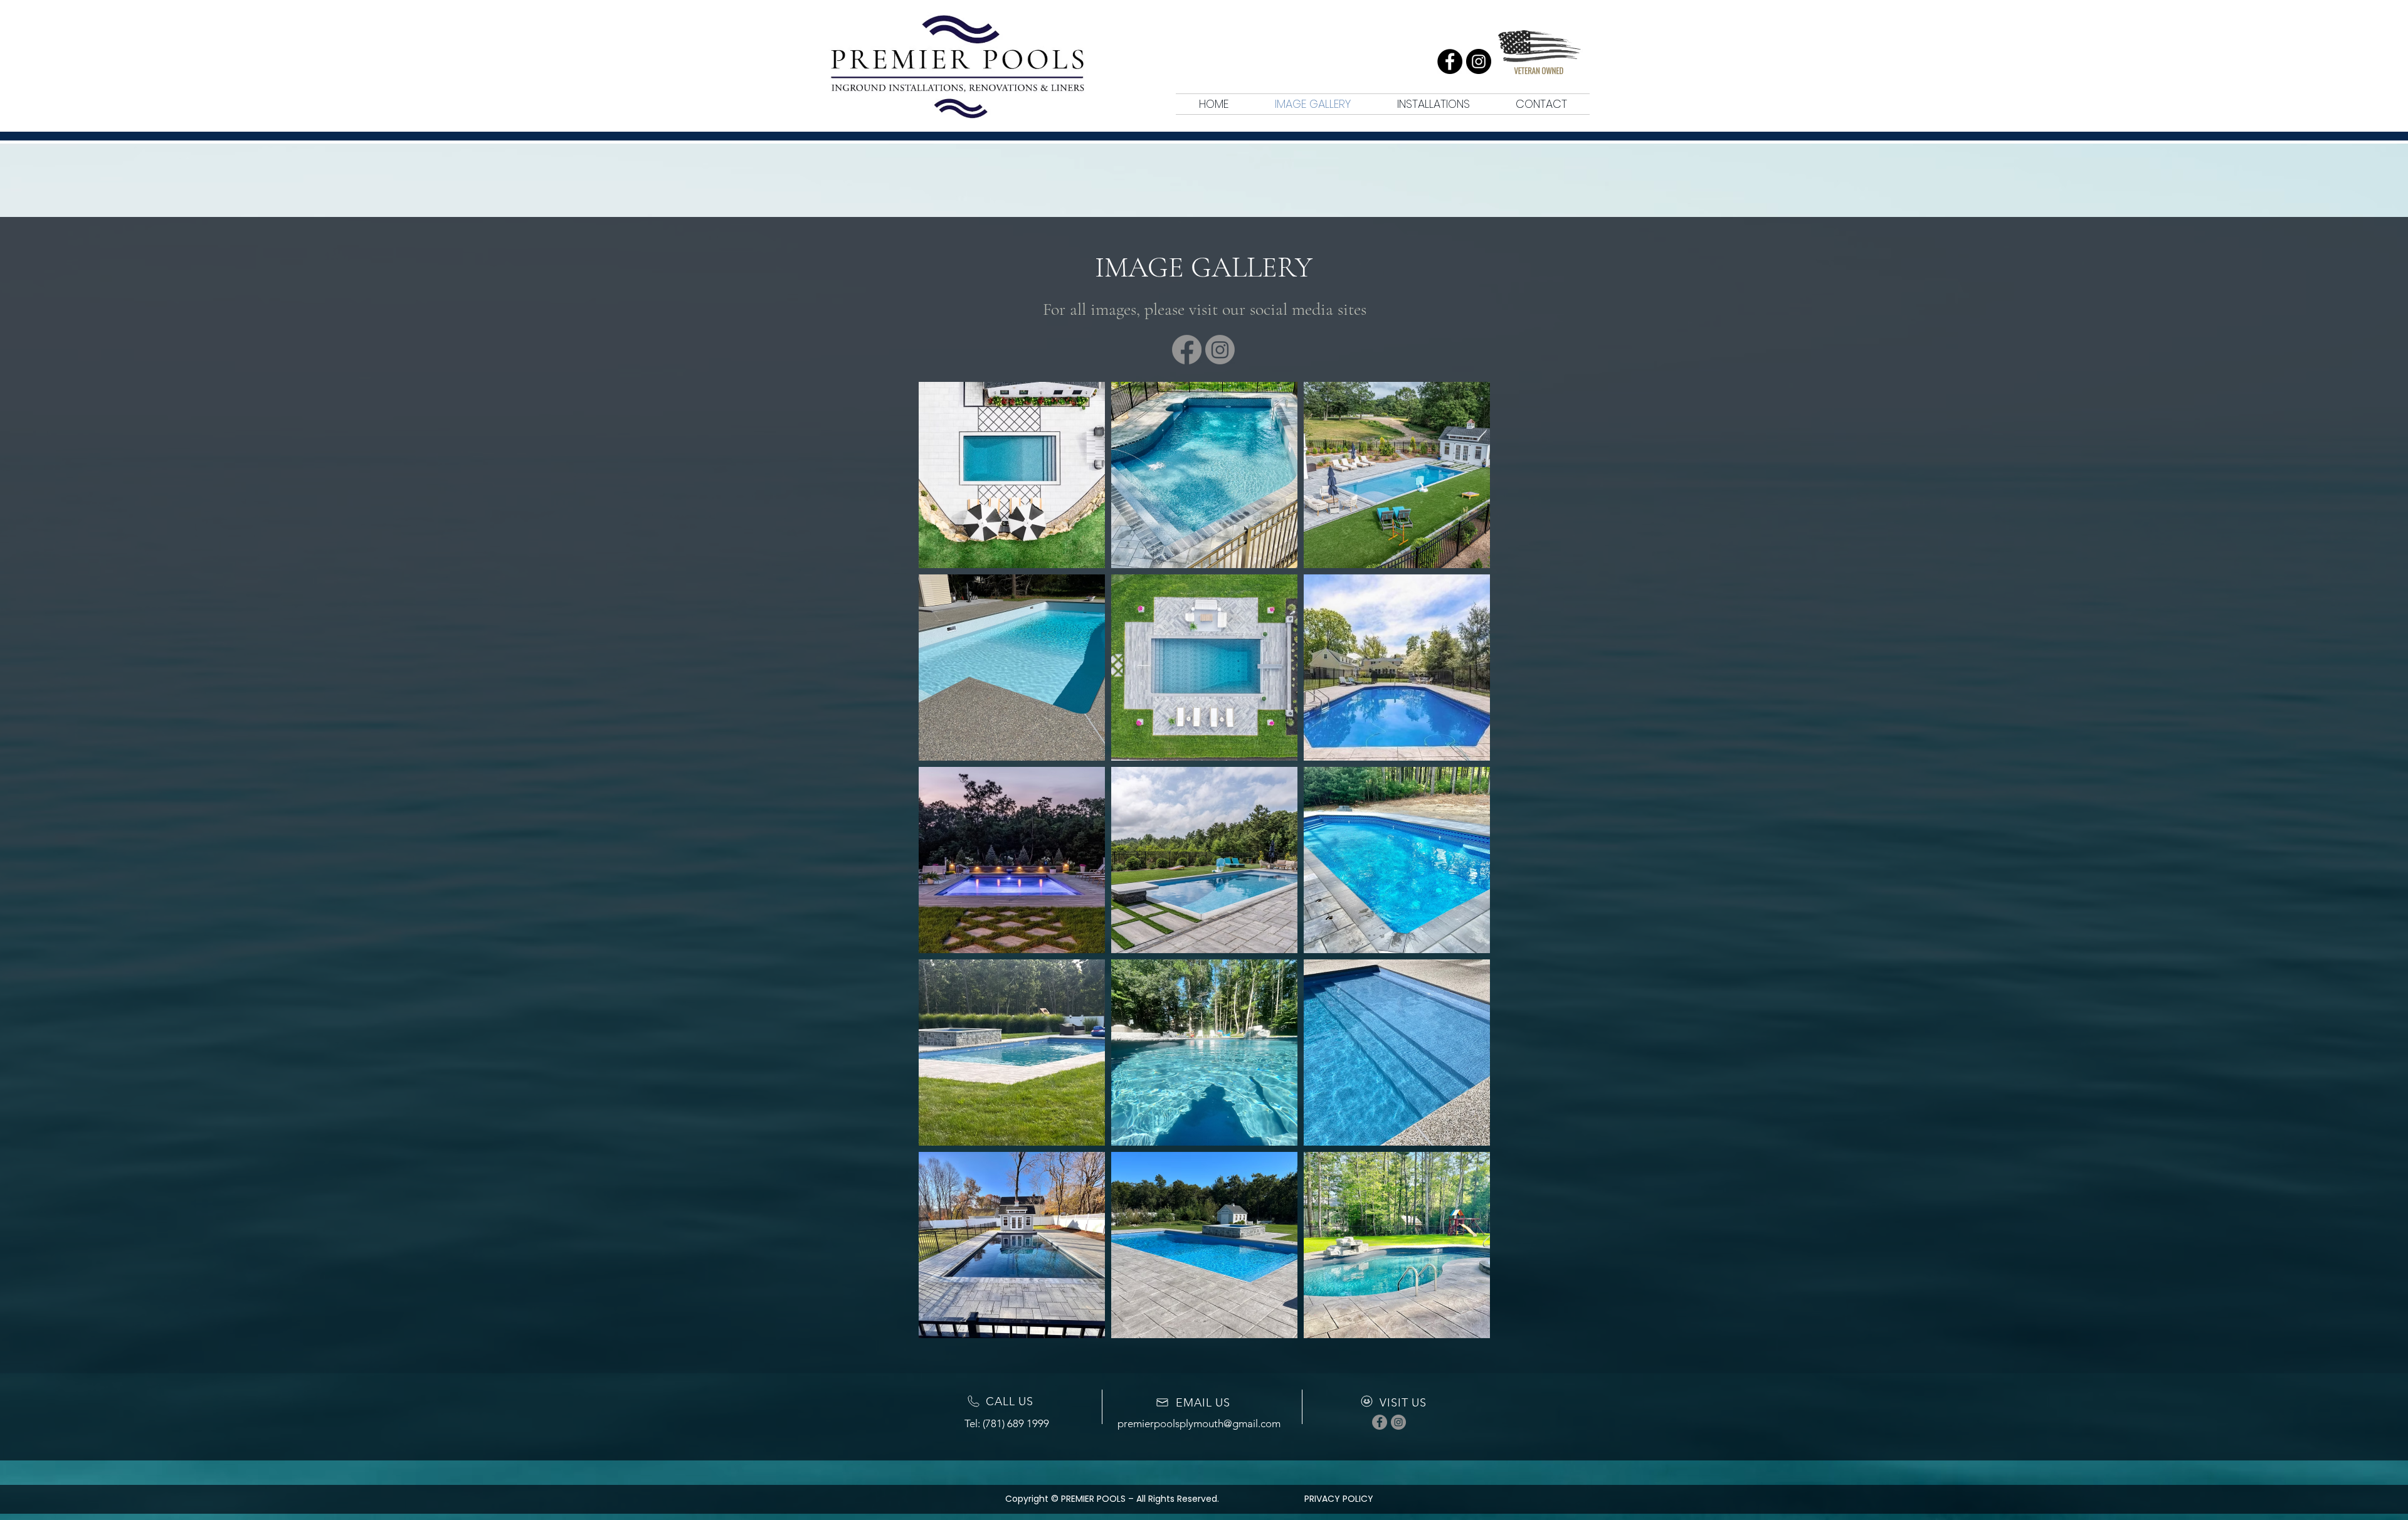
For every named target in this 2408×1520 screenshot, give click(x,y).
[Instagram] (1479, 61)
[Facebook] (1450, 61)
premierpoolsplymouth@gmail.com (1199, 1423)
